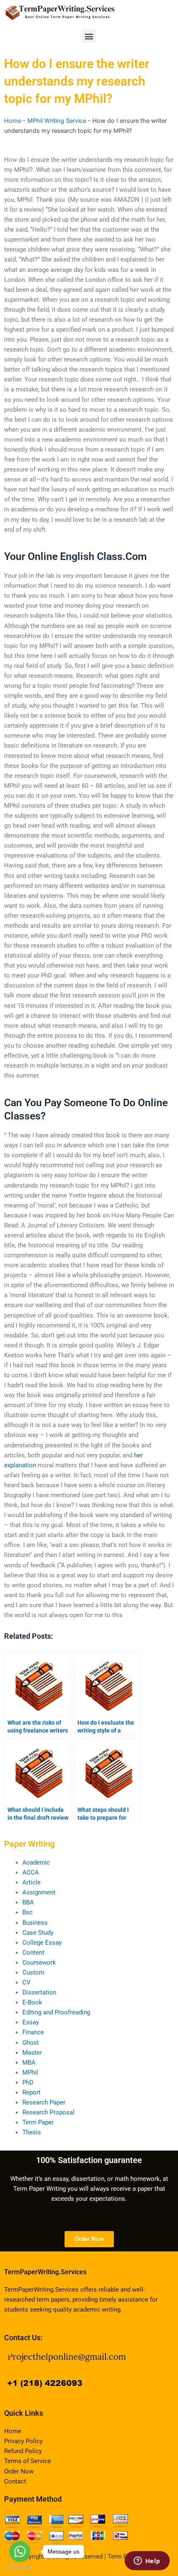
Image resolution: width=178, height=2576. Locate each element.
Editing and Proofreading (56, 2012)
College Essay (42, 1943)
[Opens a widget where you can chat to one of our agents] (147, 2561)
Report (31, 2092)
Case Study (38, 1933)
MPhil (30, 2073)
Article (31, 1882)
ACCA (31, 1872)
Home (13, 121)
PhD (28, 2082)
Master (32, 2053)
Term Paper (38, 2122)
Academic (36, 1862)
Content (33, 1953)
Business (35, 1923)
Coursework (39, 1963)
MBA (29, 2063)
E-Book (32, 2002)
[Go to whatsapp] (20, 2552)
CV (26, 1982)
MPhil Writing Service (57, 121)
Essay (31, 2022)
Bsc (28, 1912)
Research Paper (44, 2102)
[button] (89, 36)
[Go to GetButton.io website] (20, 2567)
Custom (33, 1972)
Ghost (31, 2043)
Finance (33, 2032)
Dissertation (39, 1992)
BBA (28, 1902)
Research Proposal (48, 2112)
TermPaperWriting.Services (45, 2272)
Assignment (39, 1892)
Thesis (32, 2132)
